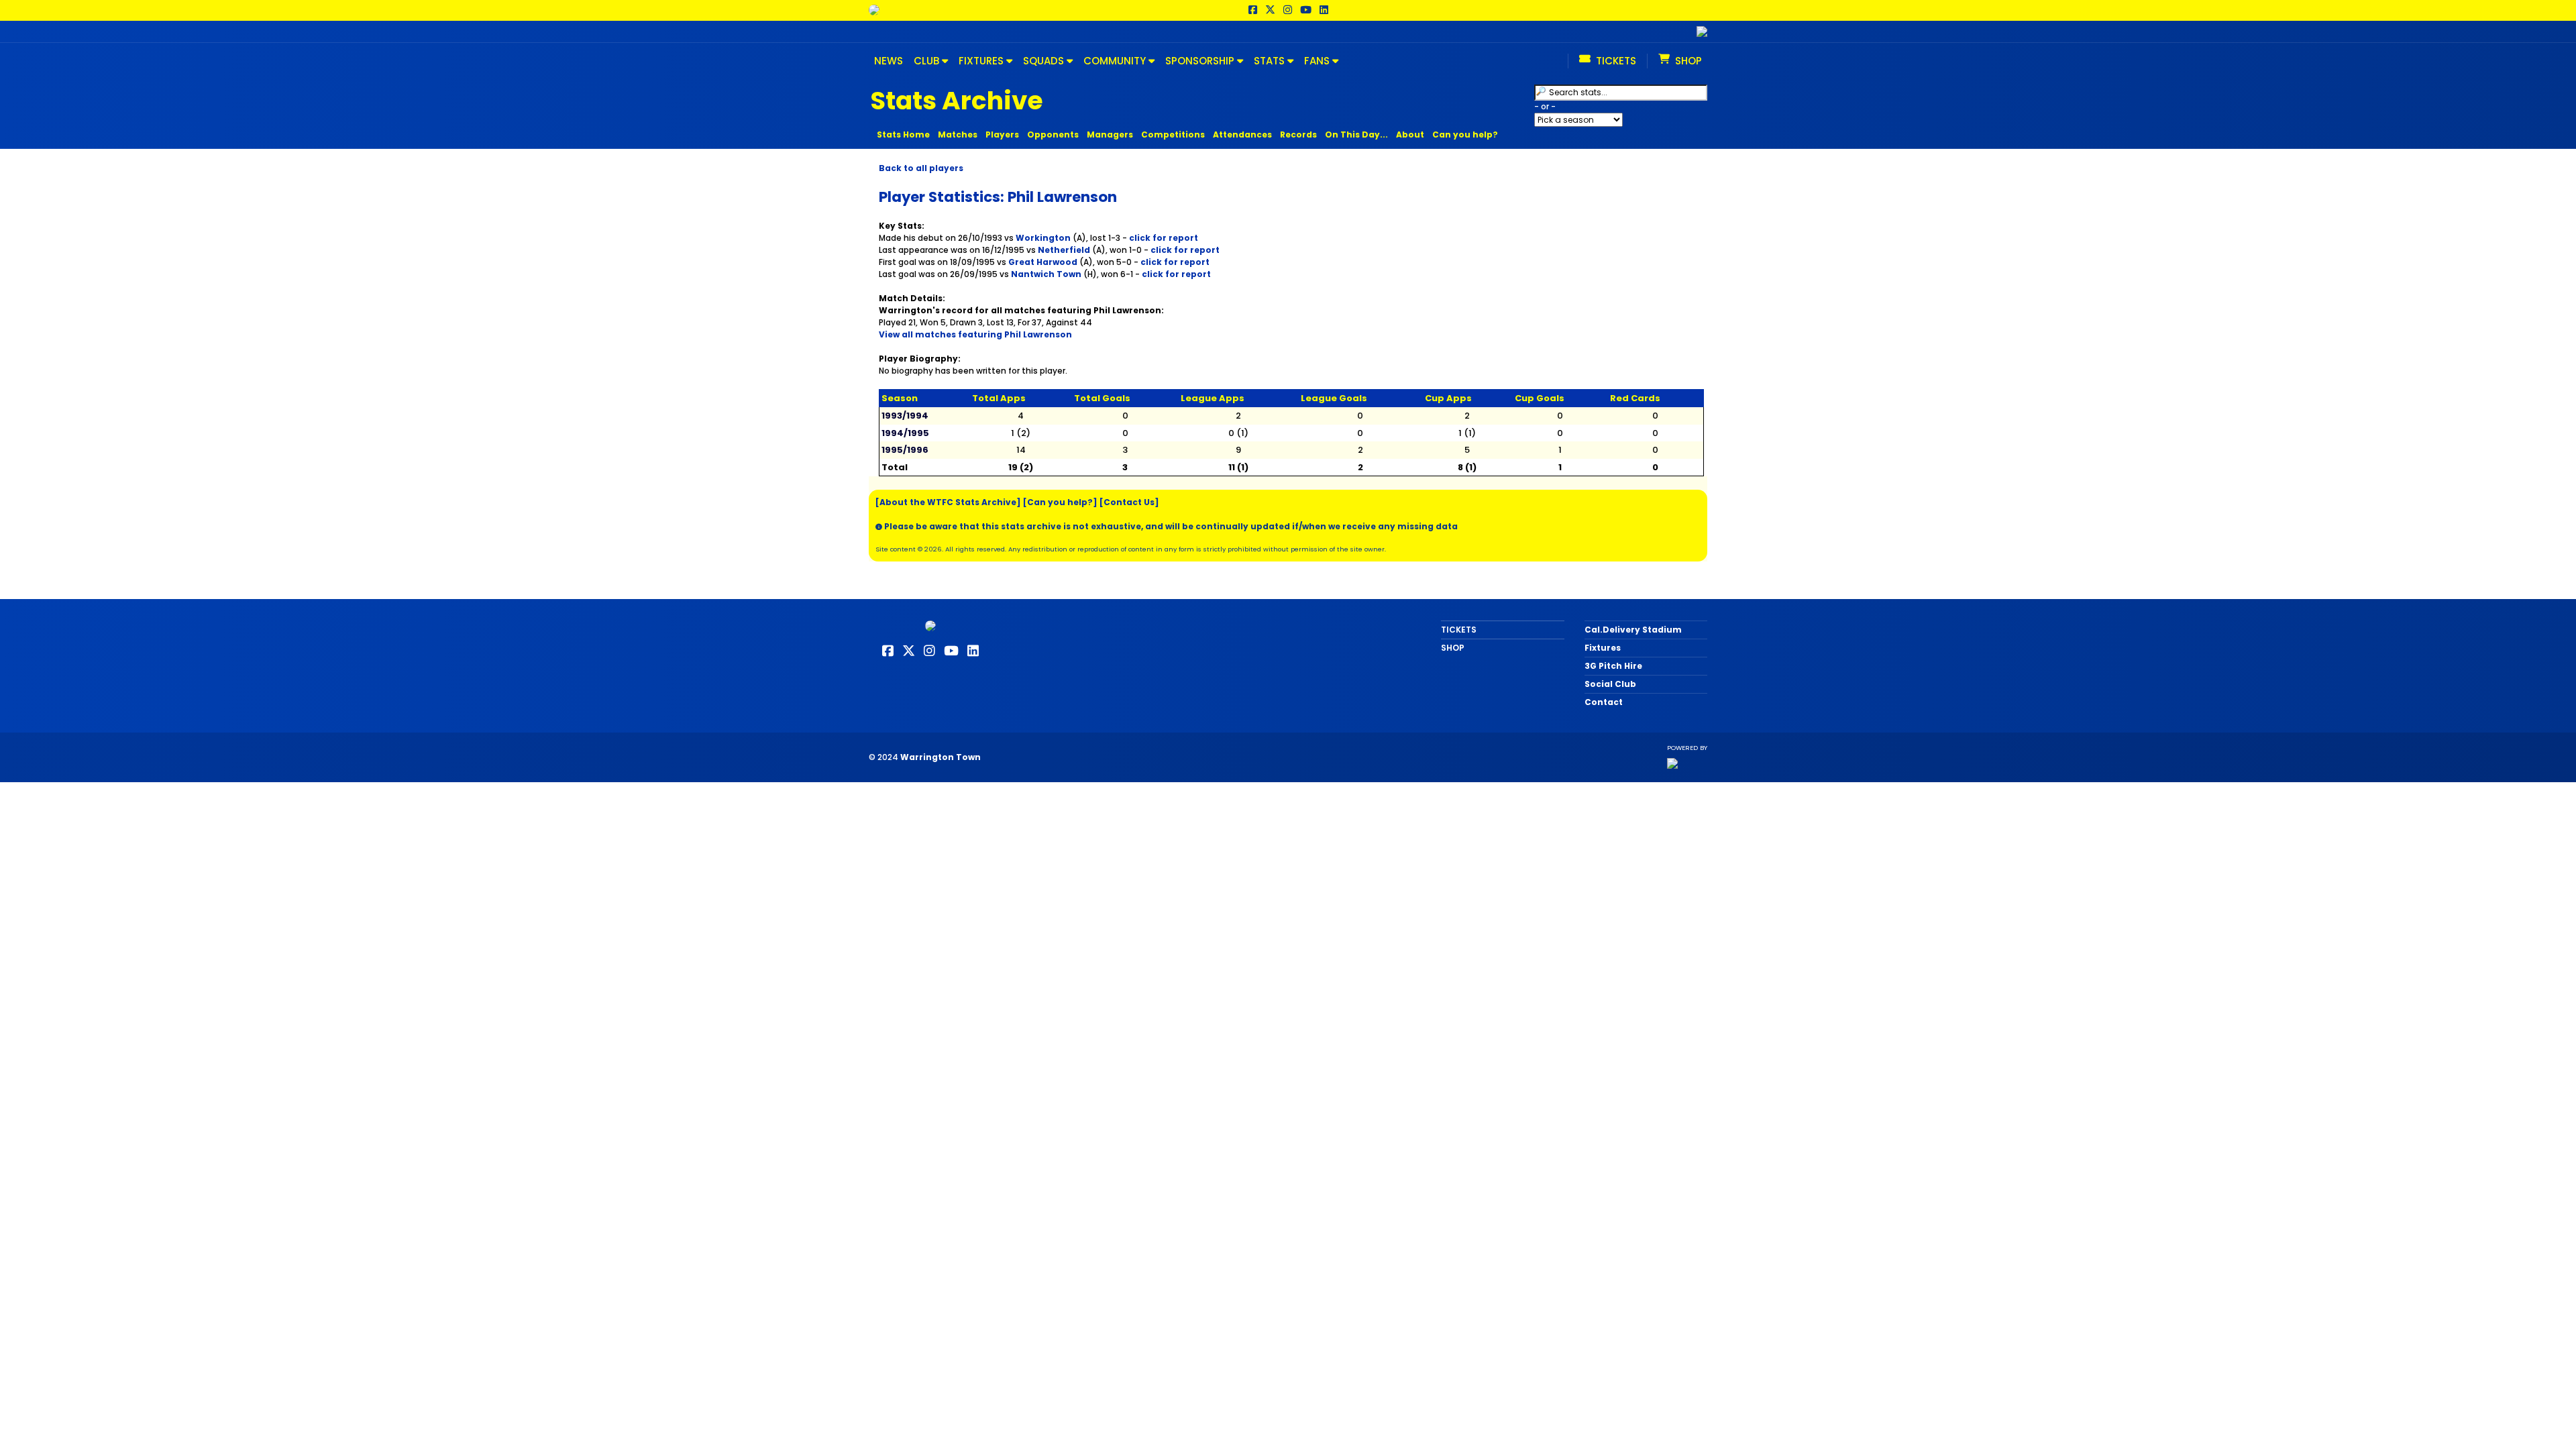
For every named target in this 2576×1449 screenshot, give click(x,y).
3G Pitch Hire (1613, 666)
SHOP (1453, 648)
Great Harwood (1043, 262)
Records (1298, 135)
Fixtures (1603, 648)
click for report (1164, 238)
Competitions (1173, 135)
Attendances (1242, 135)
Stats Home (903, 135)
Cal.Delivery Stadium (1633, 630)
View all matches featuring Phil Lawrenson (975, 334)
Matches (958, 135)
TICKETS (1459, 630)
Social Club (1610, 684)
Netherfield (1064, 250)
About (1410, 135)
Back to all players (921, 168)
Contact (1604, 702)
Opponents (1053, 135)
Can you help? (1465, 135)
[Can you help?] (1060, 502)
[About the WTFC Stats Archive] (948, 502)
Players (1002, 135)
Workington (1043, 238)
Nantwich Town (1046, 274)
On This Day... (1356, 135)
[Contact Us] (1129, 502)
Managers (1110, 135)
